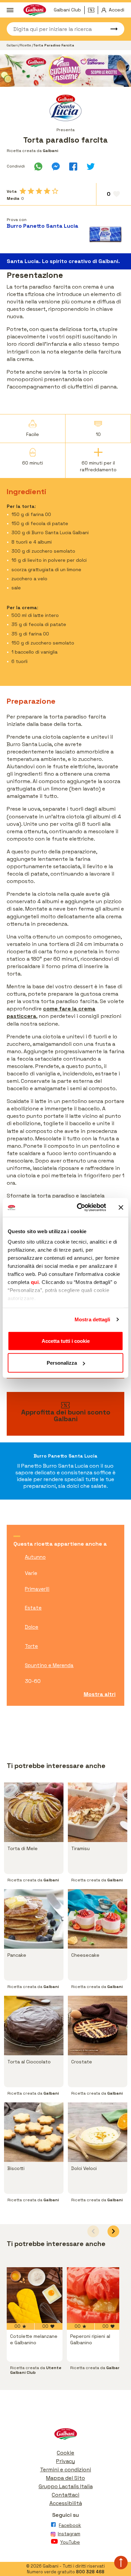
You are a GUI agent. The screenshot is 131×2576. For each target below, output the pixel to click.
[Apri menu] (10, 10)
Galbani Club (67, 10)
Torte (31, 1646)
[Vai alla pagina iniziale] (65, 2436)
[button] (113, 2231)
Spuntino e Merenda (49, 1665)
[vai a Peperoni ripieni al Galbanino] (95, 2295)
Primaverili (37, 1589)
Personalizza (62, 1363)
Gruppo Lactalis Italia (66, 2486)
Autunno (35, 1557)
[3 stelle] (39, 191)
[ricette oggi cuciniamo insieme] (65, 71)
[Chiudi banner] (121, 1207)
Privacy (65, 2461)
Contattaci (65, 2495)
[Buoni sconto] (93, 10)
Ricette (26, 45)
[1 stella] (23, 191)
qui (35, 1282)
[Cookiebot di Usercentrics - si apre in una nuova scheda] (79, 1208)
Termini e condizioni (65, 2470)
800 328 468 (90, 2572)
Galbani (13, 45)
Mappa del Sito (65, 2478)
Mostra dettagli (93, 1319)
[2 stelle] (31, 191)
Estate (33, 1608)
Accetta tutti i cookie (66, 1341)
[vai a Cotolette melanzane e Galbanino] (35, 2295)
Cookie (65, 2453)
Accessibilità (66, 2503)
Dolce (32, 1627)
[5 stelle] (55, 191)
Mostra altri (100, 1694)
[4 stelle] (47, 191)
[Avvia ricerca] (111, 29)
